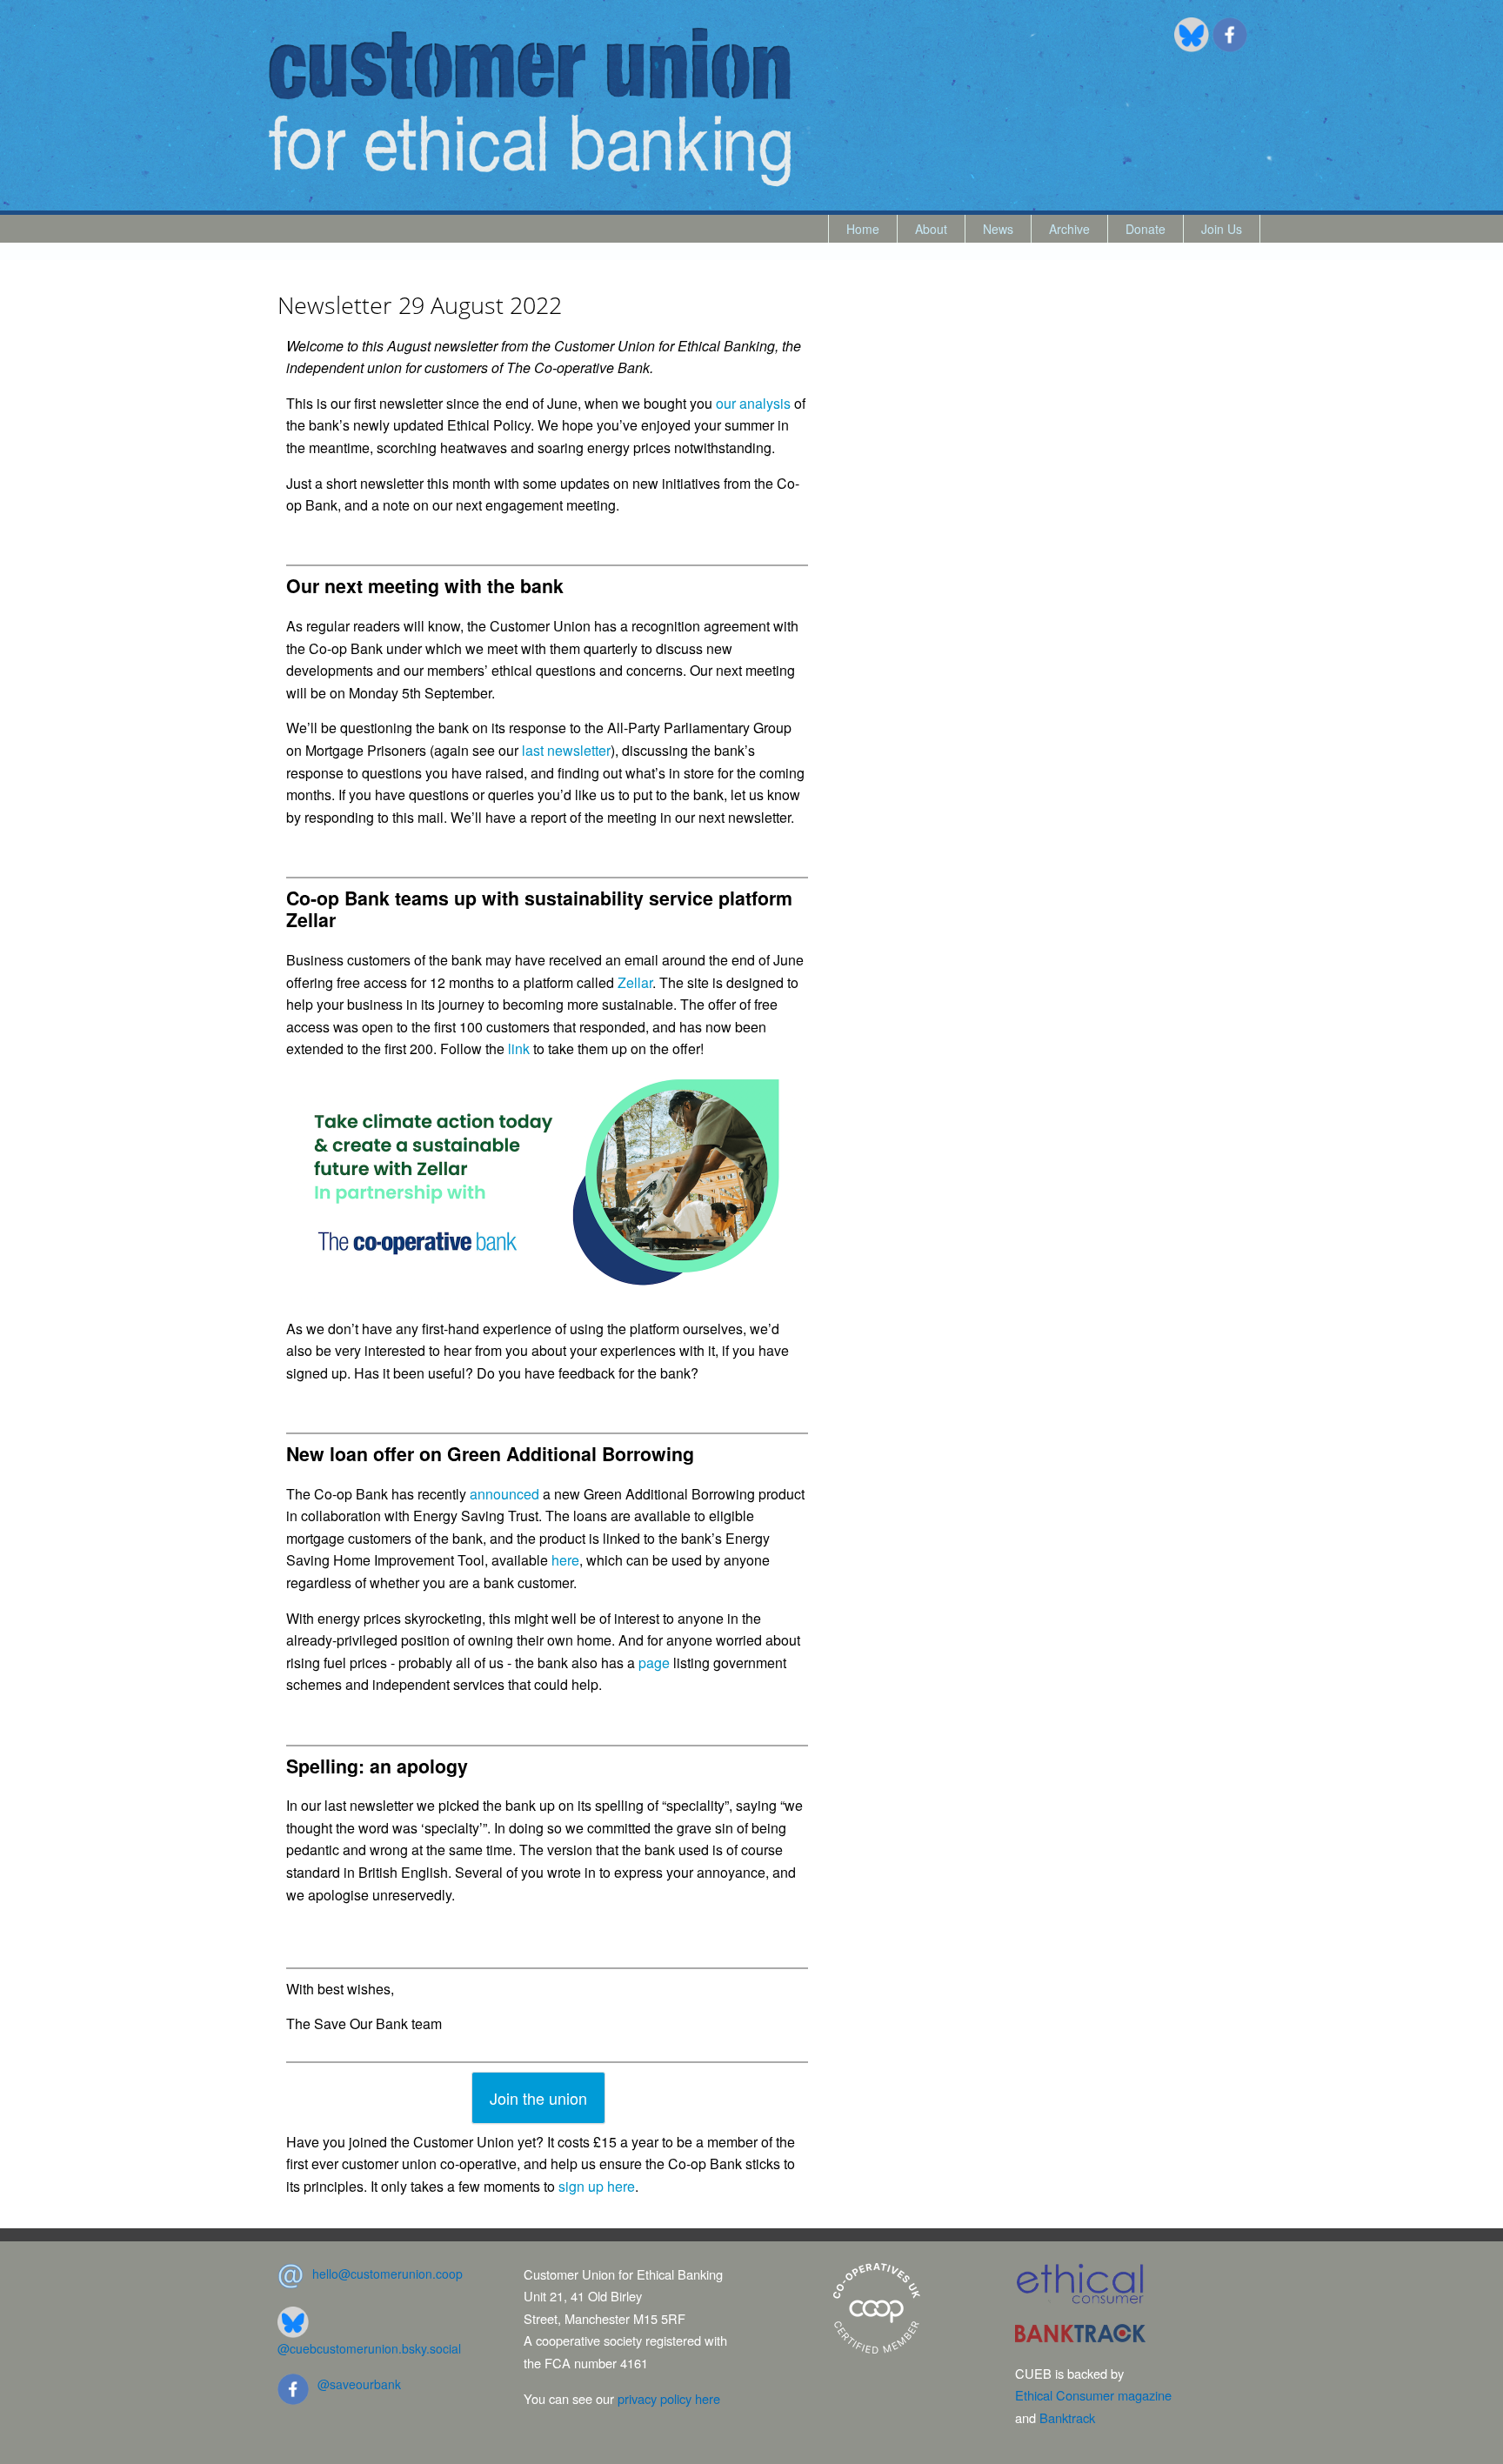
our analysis (753, 403)
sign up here (597, 2186)
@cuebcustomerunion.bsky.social (369, 2348)
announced (504, 1494)
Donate (1146, 229)
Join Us (1222, 229)
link (519, 1048)
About (931, 229)
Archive (1069, 229)
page (654, 1663)
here (565, 1560)
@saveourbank (359, 2384)
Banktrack (1067, 2417)
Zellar (635, 982)
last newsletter (566, 750)
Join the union (538, 2098)
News (998, 229)
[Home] (530, 107)
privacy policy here (669, 2398)
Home (863, 229)
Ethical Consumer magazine (1093, 2395)
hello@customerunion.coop (387, 2274)
